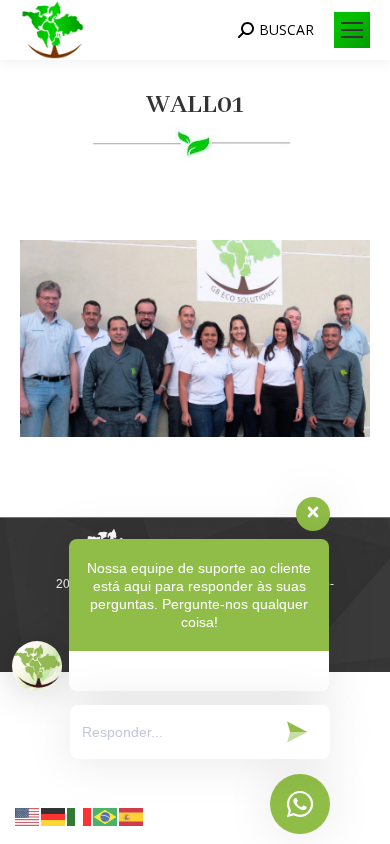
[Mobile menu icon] (352, 30)
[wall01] (195, 338)
